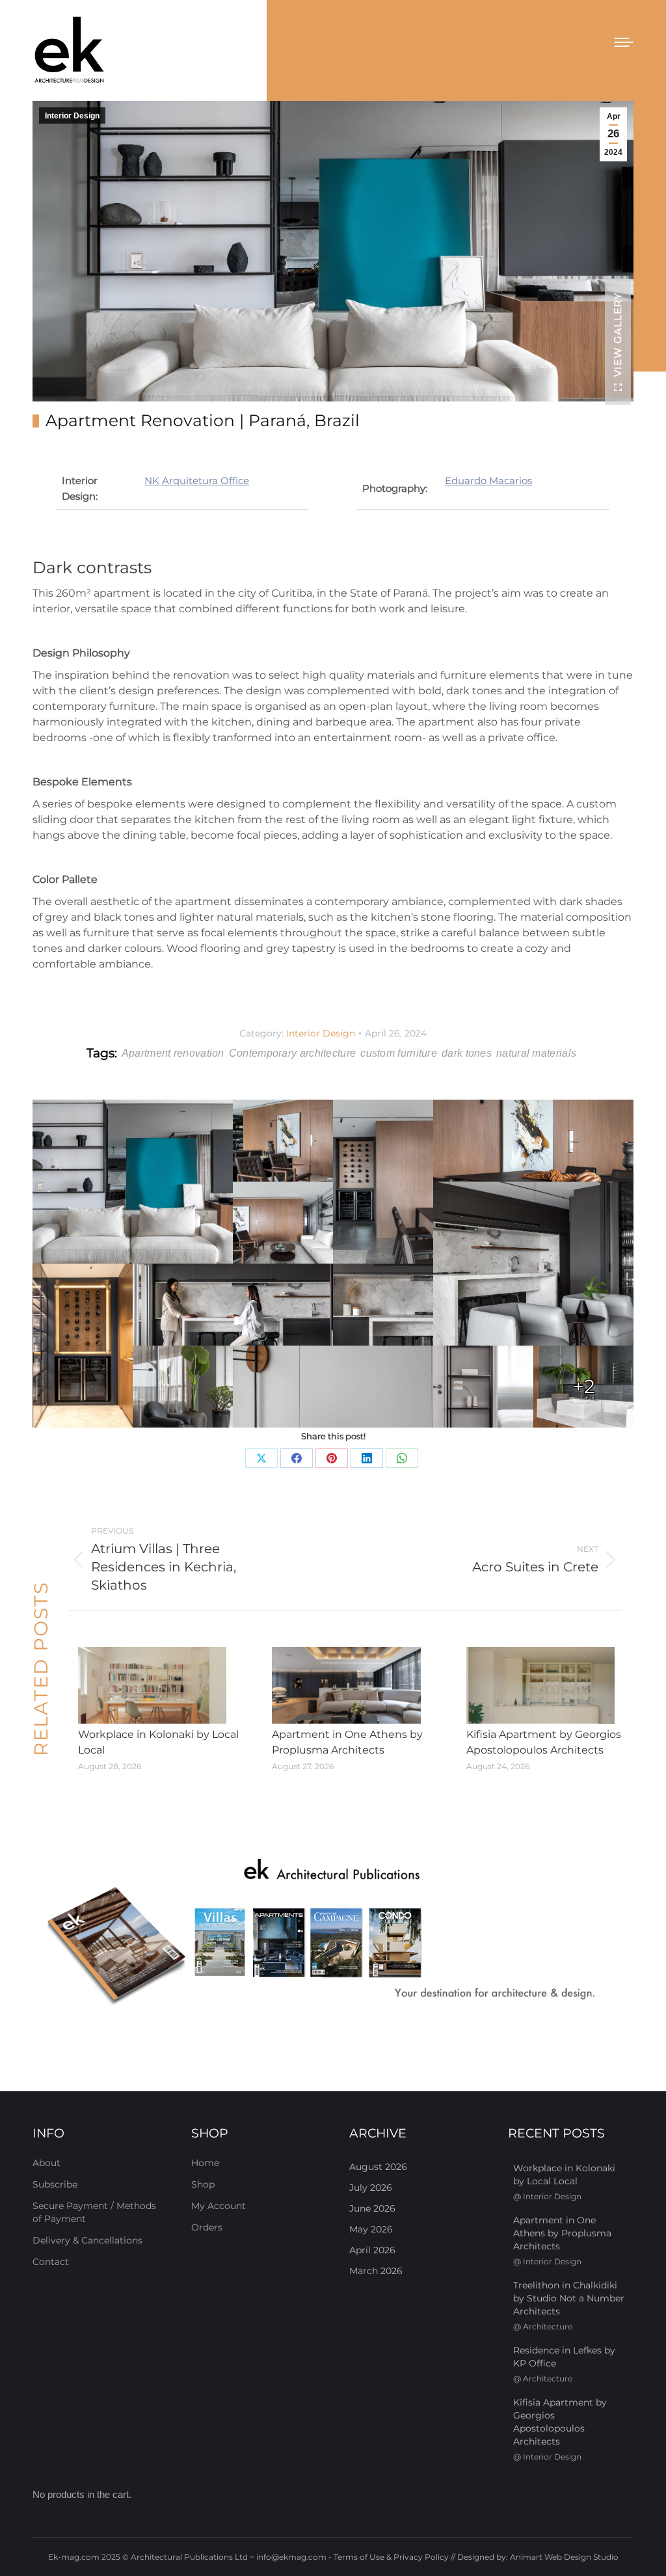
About (47, 2163)
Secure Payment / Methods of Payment (94, 2212)
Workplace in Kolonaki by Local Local (158, 1742)
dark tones (467, 1053)
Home (205, 2163)
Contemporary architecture (293, 1053)
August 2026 (378, 2167)
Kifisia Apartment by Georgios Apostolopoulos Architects (544, 1742)
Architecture (548, 2326)
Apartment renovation (173, 1053)
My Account (219, 2206)
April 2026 (372, 2250)
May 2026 (371, 2229)
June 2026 (372, 2208)
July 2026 (371, 2188)
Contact (51, 2262)
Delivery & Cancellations (87, 2240)
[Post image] (152, 1685)
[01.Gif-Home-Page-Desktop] (333, 1933)
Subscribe (55, 2184)
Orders (207, 2227)
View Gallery (618, 334)
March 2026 (376, 2271)
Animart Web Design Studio (564, 2557)
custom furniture (399, 1053)
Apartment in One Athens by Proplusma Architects (347, 1742)
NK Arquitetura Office (197, 481)
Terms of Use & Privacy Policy (391, 2557)
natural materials (536, 1053)
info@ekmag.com (291, 2557)
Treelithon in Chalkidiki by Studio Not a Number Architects (569, 2298)
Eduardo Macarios (488, 481)
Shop (203, 2184)
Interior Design (72, 116)
